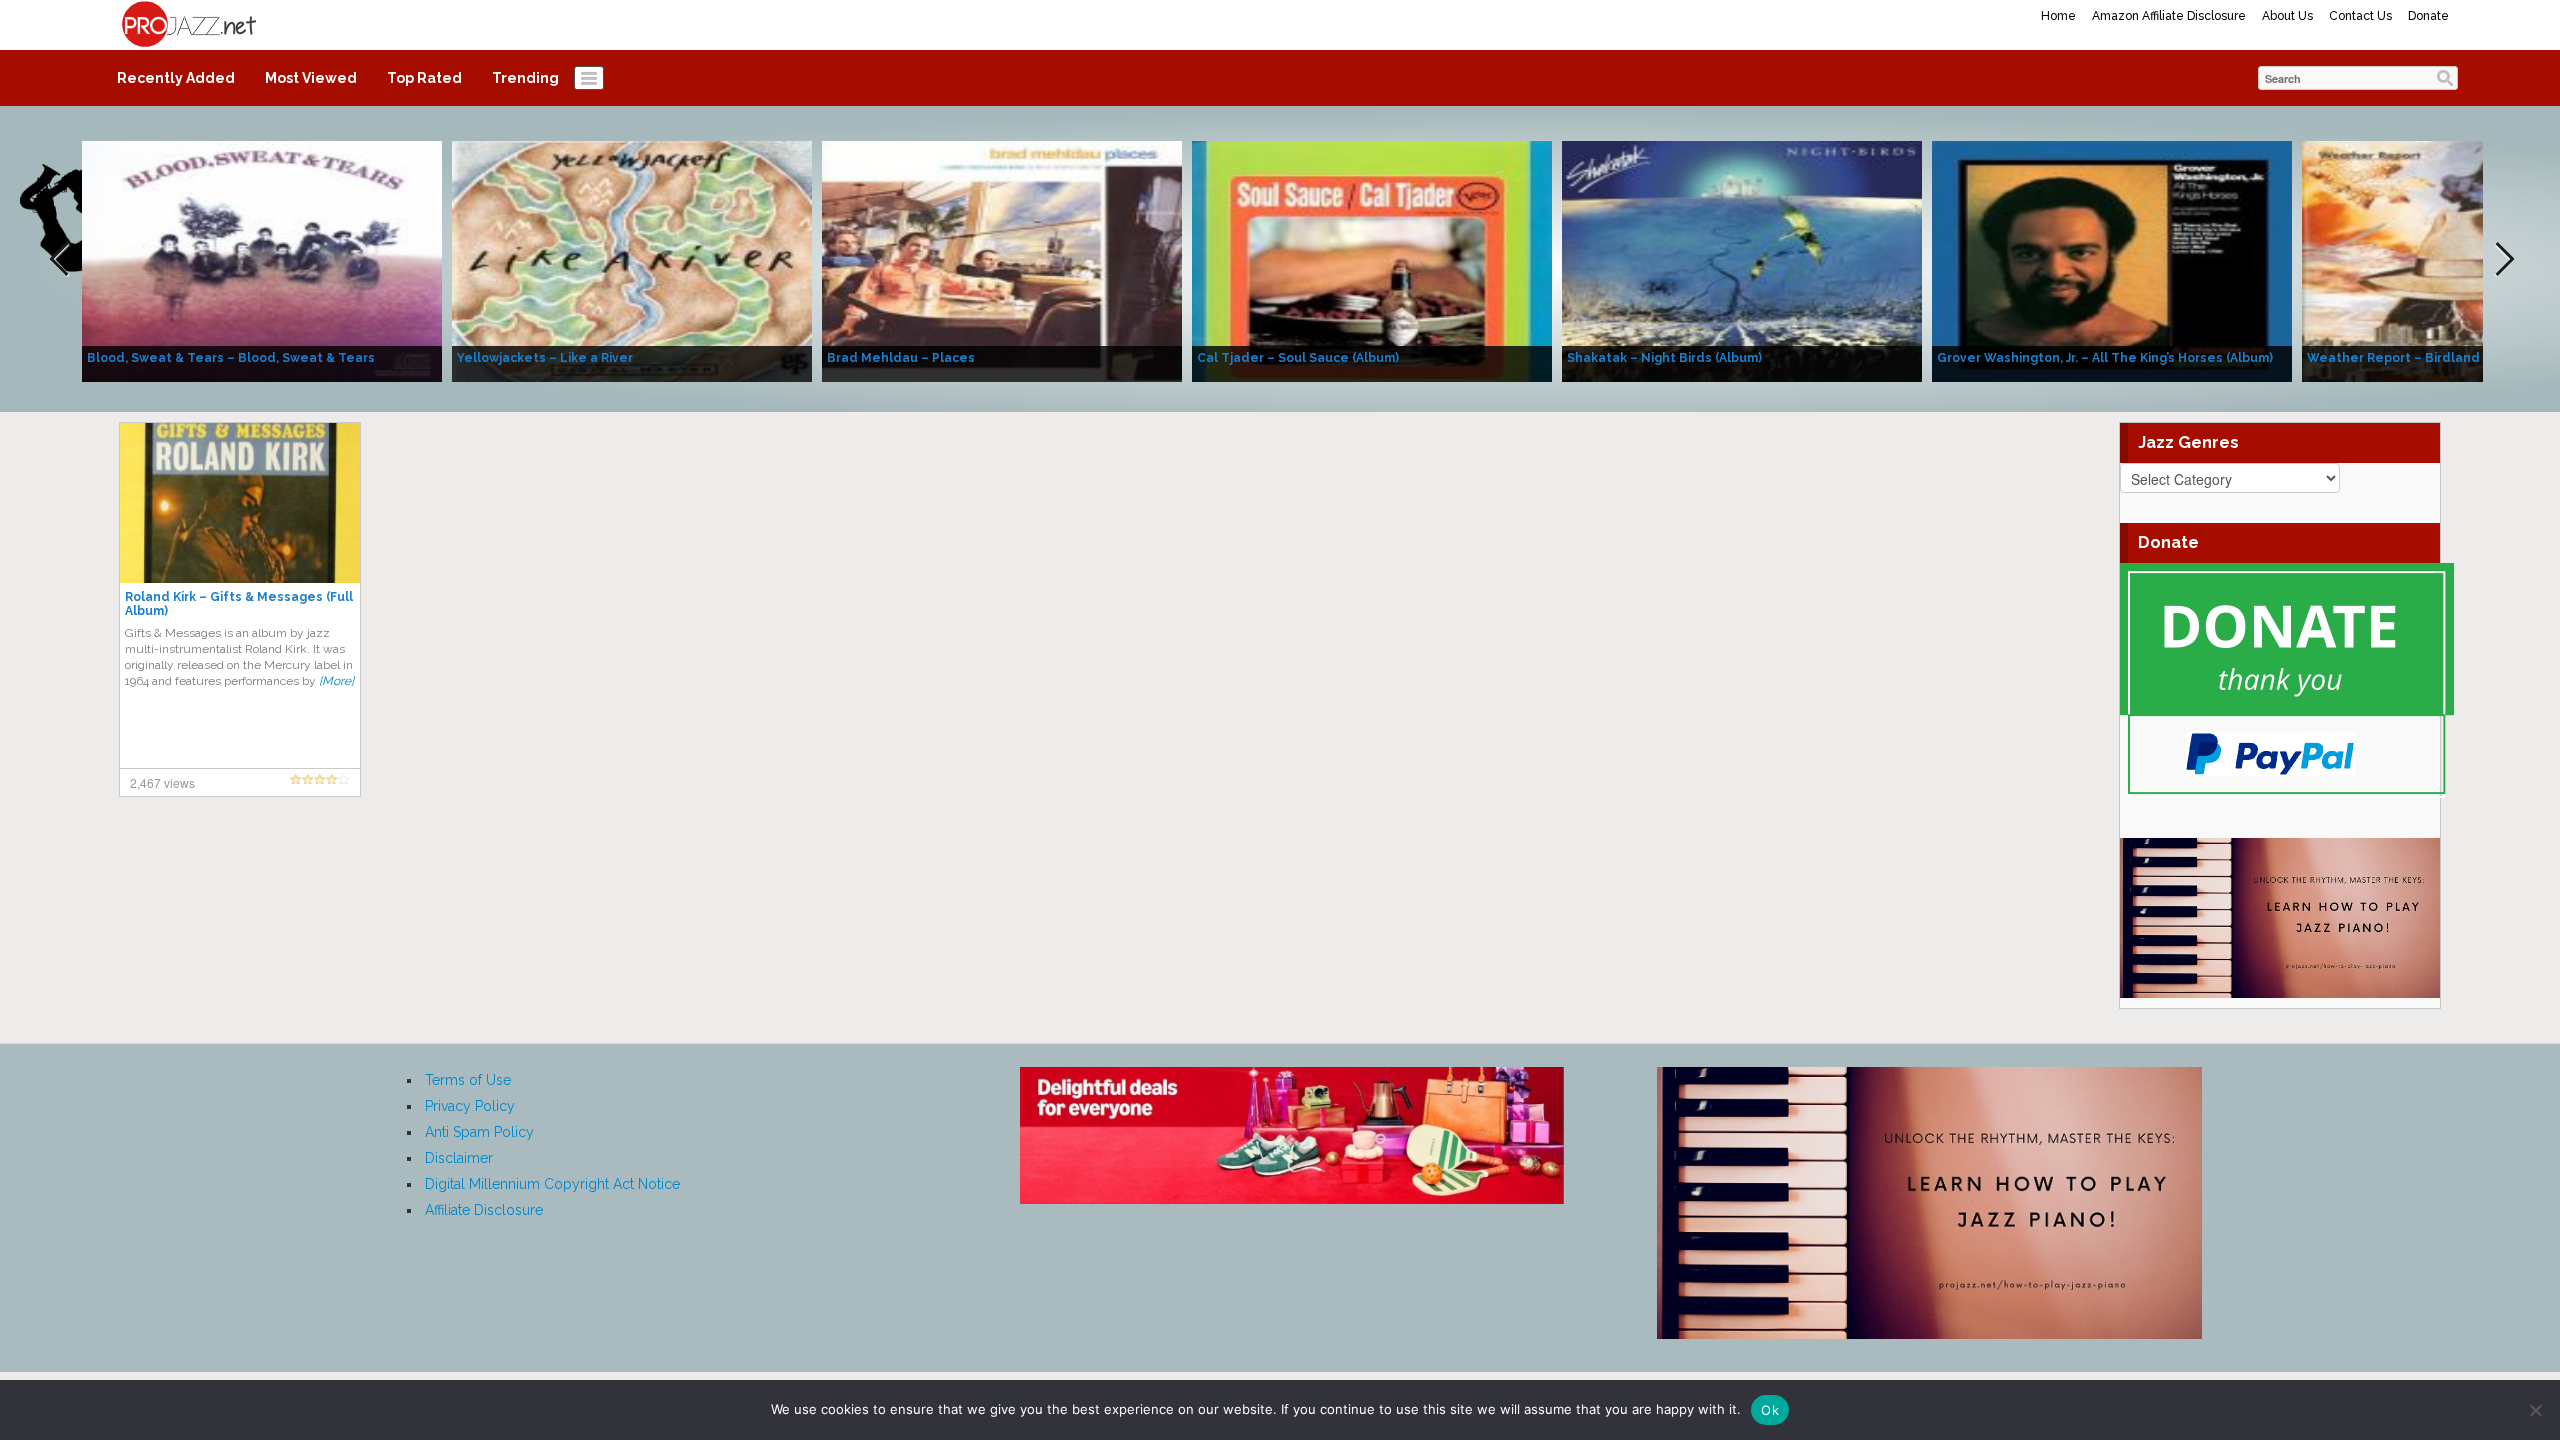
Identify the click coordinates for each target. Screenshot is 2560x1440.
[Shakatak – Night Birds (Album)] (1742, 260)
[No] (2535, 1410)
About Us (2287, 16)
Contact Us (2360, 16)
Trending (525, 78)
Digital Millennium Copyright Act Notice (552, 1184)
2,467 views (162, 782)
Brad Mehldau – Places (901, 358)
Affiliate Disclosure (484, 1210)
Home (2058, 16)
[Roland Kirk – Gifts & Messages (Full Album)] (240, 502)
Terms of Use (468, 1080)
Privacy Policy (470, 1106)
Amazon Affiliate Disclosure (2169, 16)
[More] (336, 681)
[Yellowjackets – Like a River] (632, 260)
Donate (2428, 16)
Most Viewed (311, 78)
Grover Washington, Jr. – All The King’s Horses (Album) (2105, 358)
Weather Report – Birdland (2393, 358)
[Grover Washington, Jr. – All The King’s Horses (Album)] (2112, 260)
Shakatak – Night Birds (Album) (1664, 358)
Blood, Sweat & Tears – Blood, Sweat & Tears (231, 358)
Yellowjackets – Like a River (545, 358)
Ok (1770, 1410)
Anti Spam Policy (479, 1132)
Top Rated (424, 78)
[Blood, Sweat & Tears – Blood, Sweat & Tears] (262, 260)
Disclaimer (459, 1158)
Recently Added (176, 78)
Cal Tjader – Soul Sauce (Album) (1298, 358)
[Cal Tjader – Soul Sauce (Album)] (1372, 260)
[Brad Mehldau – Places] (1002, 260)
